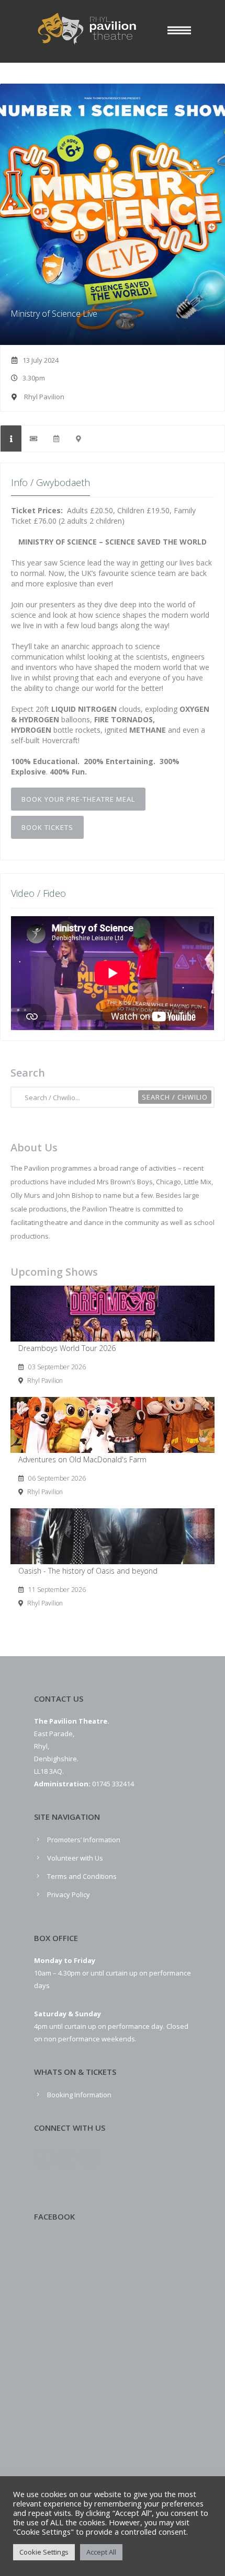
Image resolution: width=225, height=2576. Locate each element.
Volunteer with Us (75, 1858)
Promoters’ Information (84, 1840)
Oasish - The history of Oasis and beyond (88, 1571)
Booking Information (79, 2095)
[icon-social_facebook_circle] (46, 2159)
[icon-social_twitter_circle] (69, 2159)
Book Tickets (47, 827)
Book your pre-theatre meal (78, 799)
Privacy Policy (69, 1895)
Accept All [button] (101, 2552)
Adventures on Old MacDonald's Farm (82, 1459)
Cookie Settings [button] (44, 2552)
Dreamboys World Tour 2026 (67, 1348)
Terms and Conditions (82, 1876)
